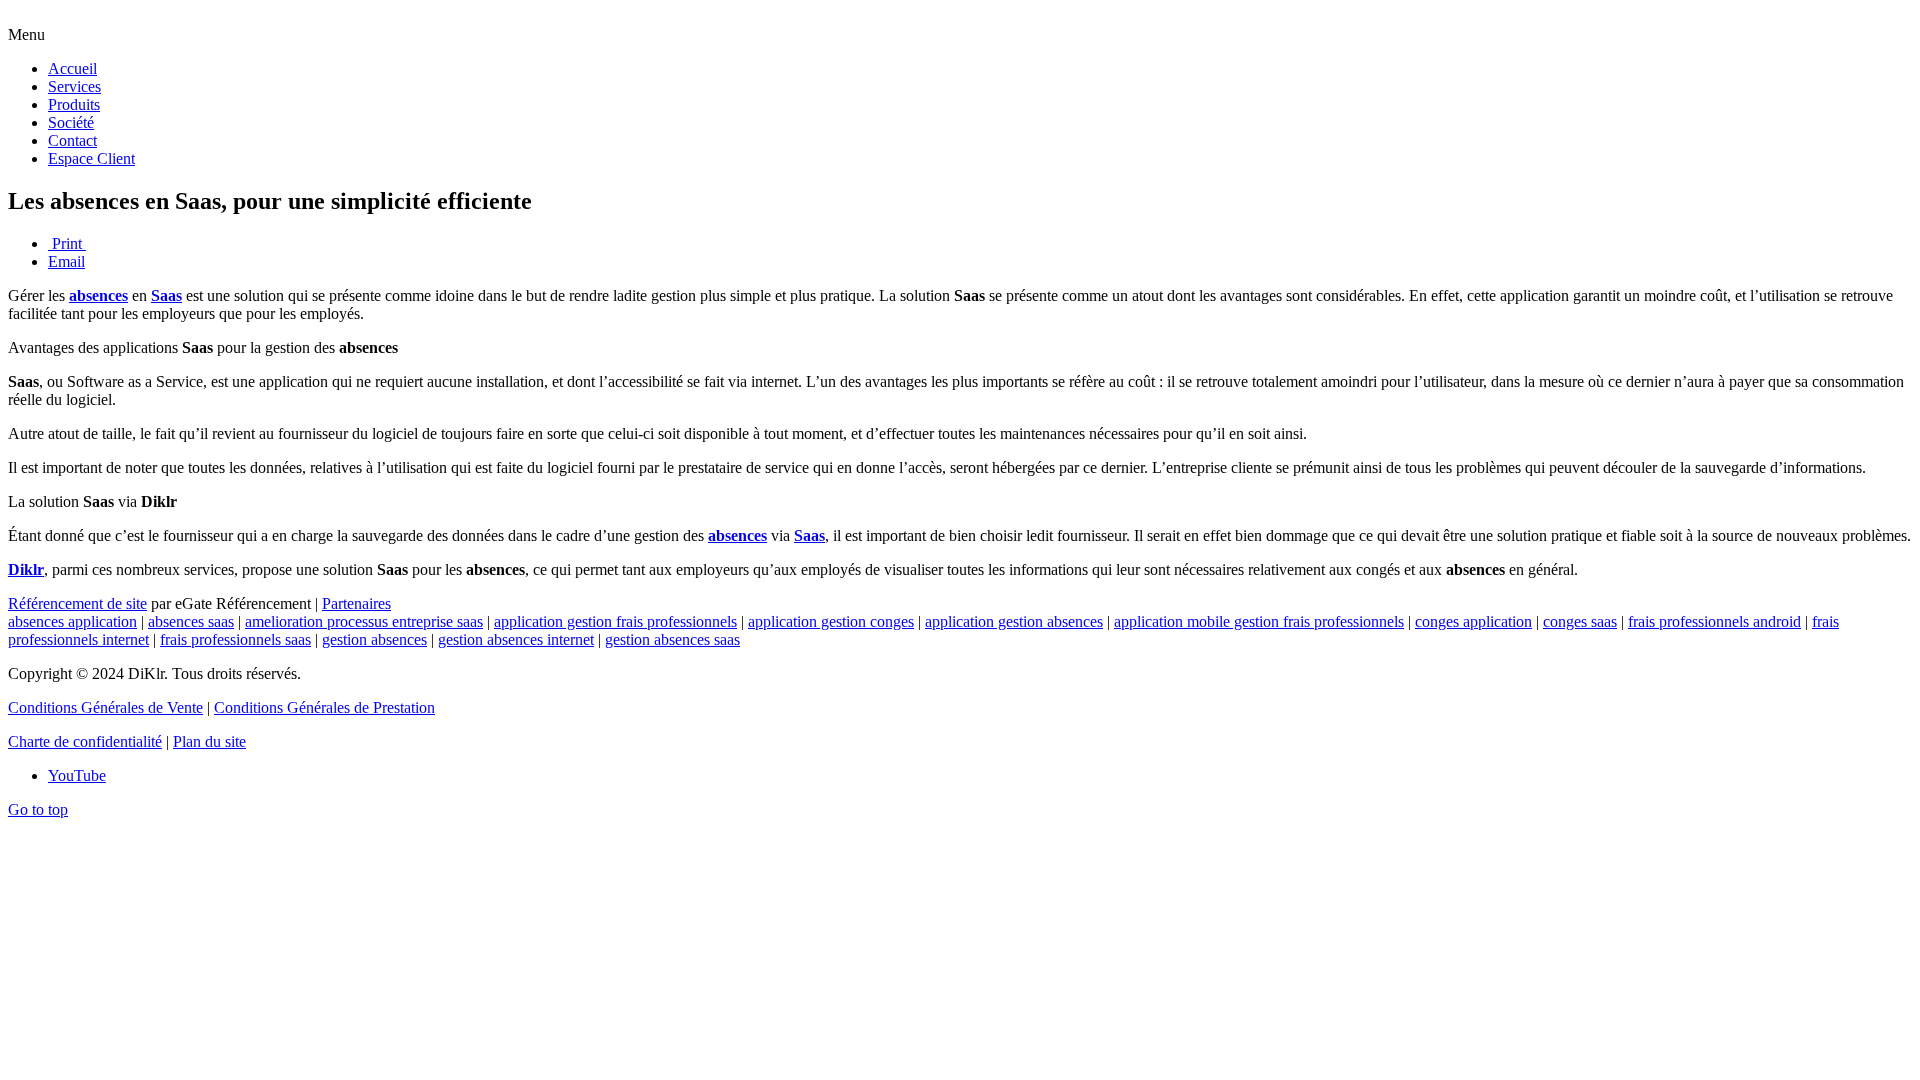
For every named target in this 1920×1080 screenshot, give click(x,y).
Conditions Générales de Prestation (324, 707)
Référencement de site (77, 603)
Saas (166, 295)
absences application (72, 621)
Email (66, 261)
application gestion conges (831, 621)
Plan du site (209, 741)
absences (98, 295)
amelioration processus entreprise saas (364, 621)
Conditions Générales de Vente (105, 707)
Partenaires (356, 603)
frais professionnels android (1714, 621)
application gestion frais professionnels (615, 621)
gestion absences (374, 639)
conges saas (1580, 621)
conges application (1473, 621)
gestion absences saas (672, 639)
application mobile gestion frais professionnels (1259, 621)
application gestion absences (1014, 621)
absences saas (191, 621)
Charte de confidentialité (85, 741)
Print (67, 243)
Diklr (26, 569)
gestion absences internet (516, 639)
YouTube (77, 775)
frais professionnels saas (235, 639)
